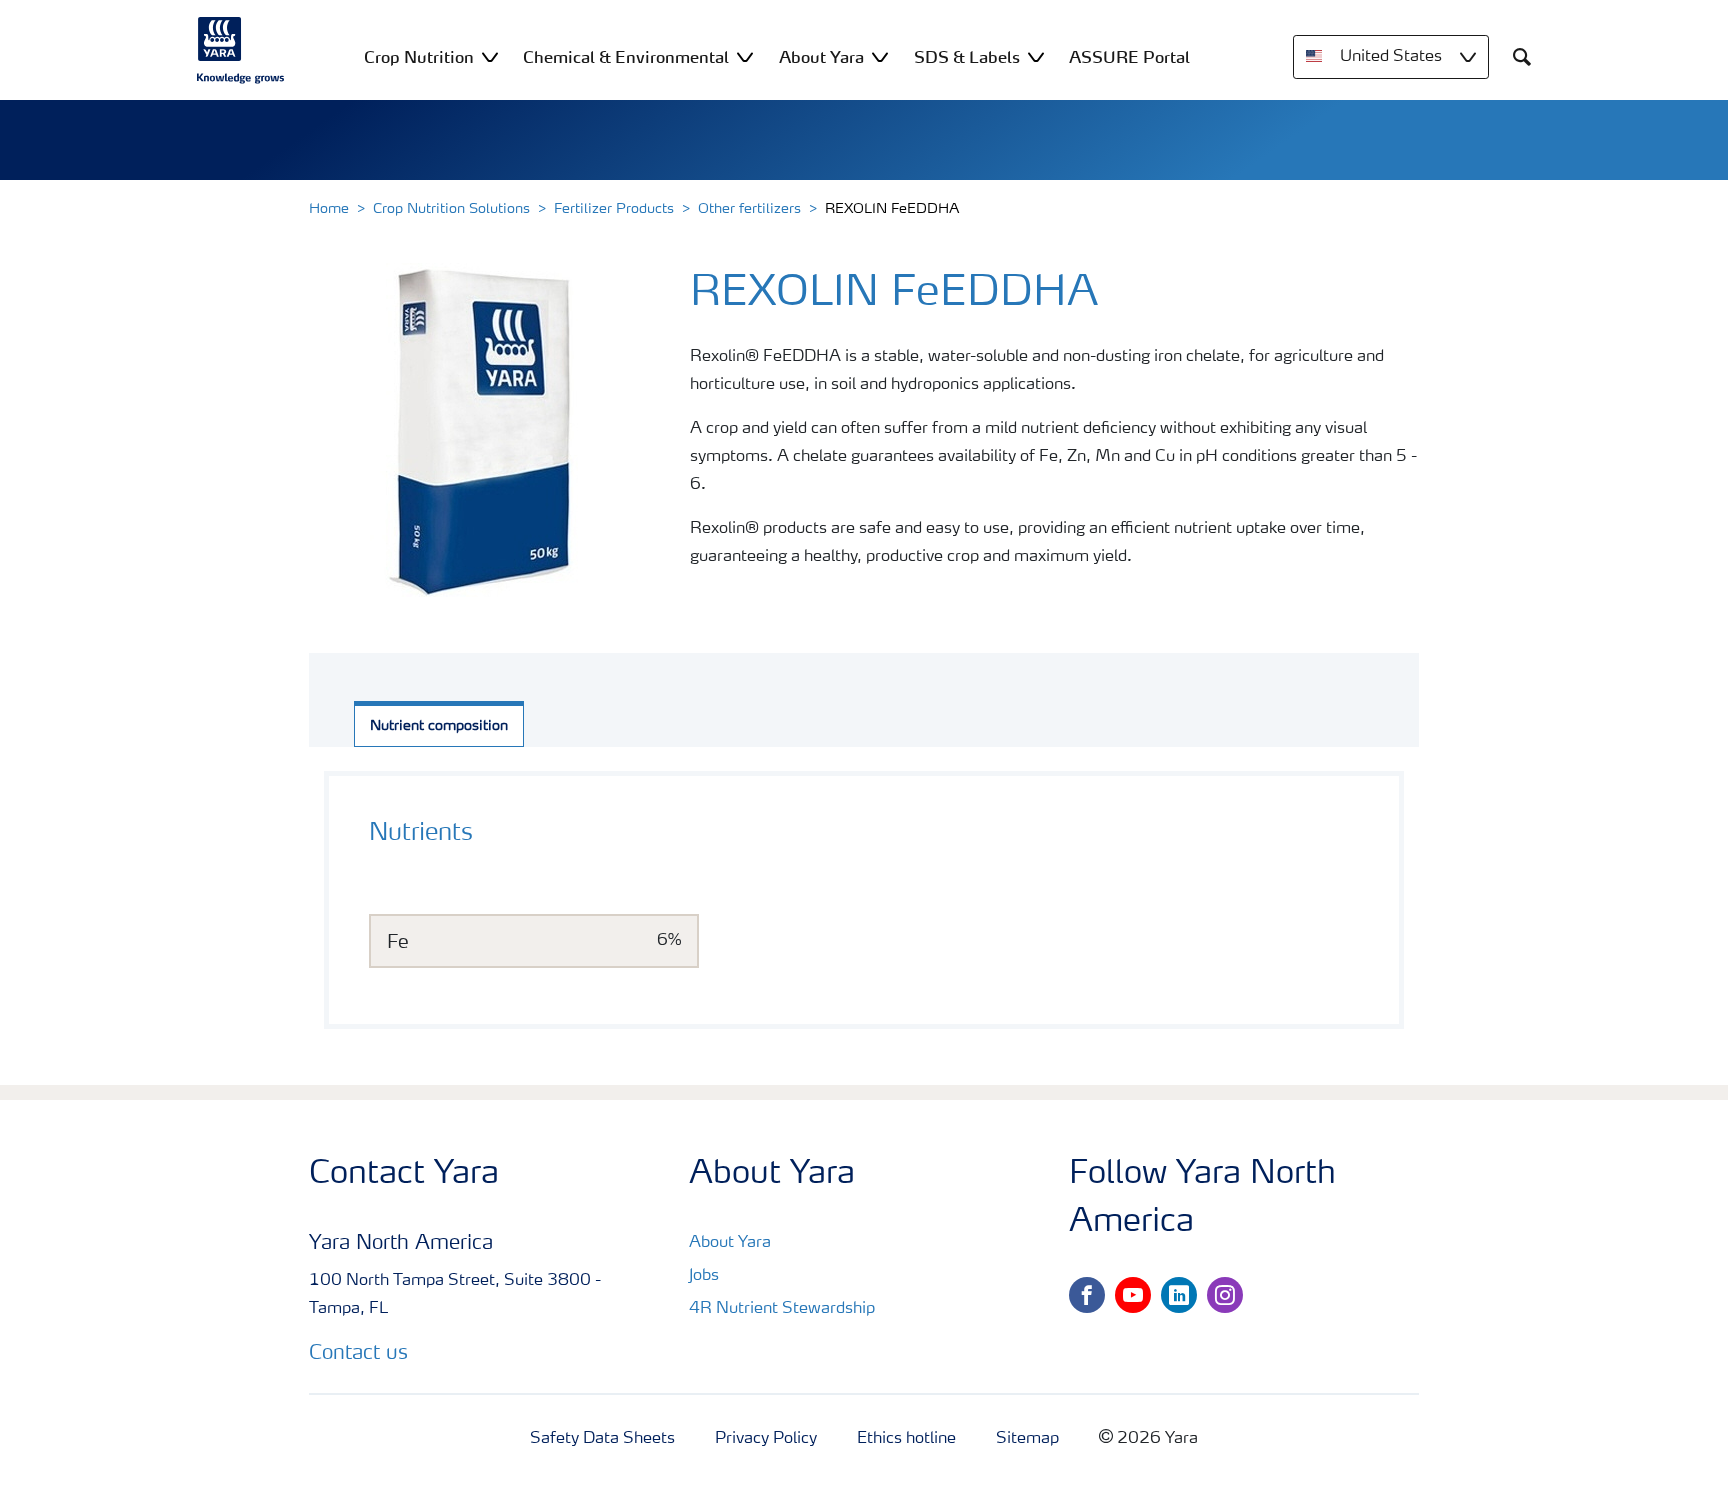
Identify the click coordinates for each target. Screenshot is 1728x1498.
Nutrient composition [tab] (439, 726)
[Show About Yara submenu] (880, 56)
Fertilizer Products (614, 209)
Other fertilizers (749, 209)
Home (329, 209)
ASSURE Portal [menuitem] (1129, 57)
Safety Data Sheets (602, 1439)
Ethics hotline (906, 1439)
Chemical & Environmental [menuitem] (626, 57)
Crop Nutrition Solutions (451, 209)
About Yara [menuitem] (821, 57)
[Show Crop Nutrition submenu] (490, 56)
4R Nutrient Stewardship (782, 1309)
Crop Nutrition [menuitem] (419, 57)
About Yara (730, 1243)
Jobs (704, 1276)
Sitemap (1027, 1439)
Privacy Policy (766, 1439)
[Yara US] (241, 50)
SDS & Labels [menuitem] (967, 57)
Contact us (358, 1354)
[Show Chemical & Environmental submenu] (745, 56)
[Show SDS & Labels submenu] (1036, 56)
